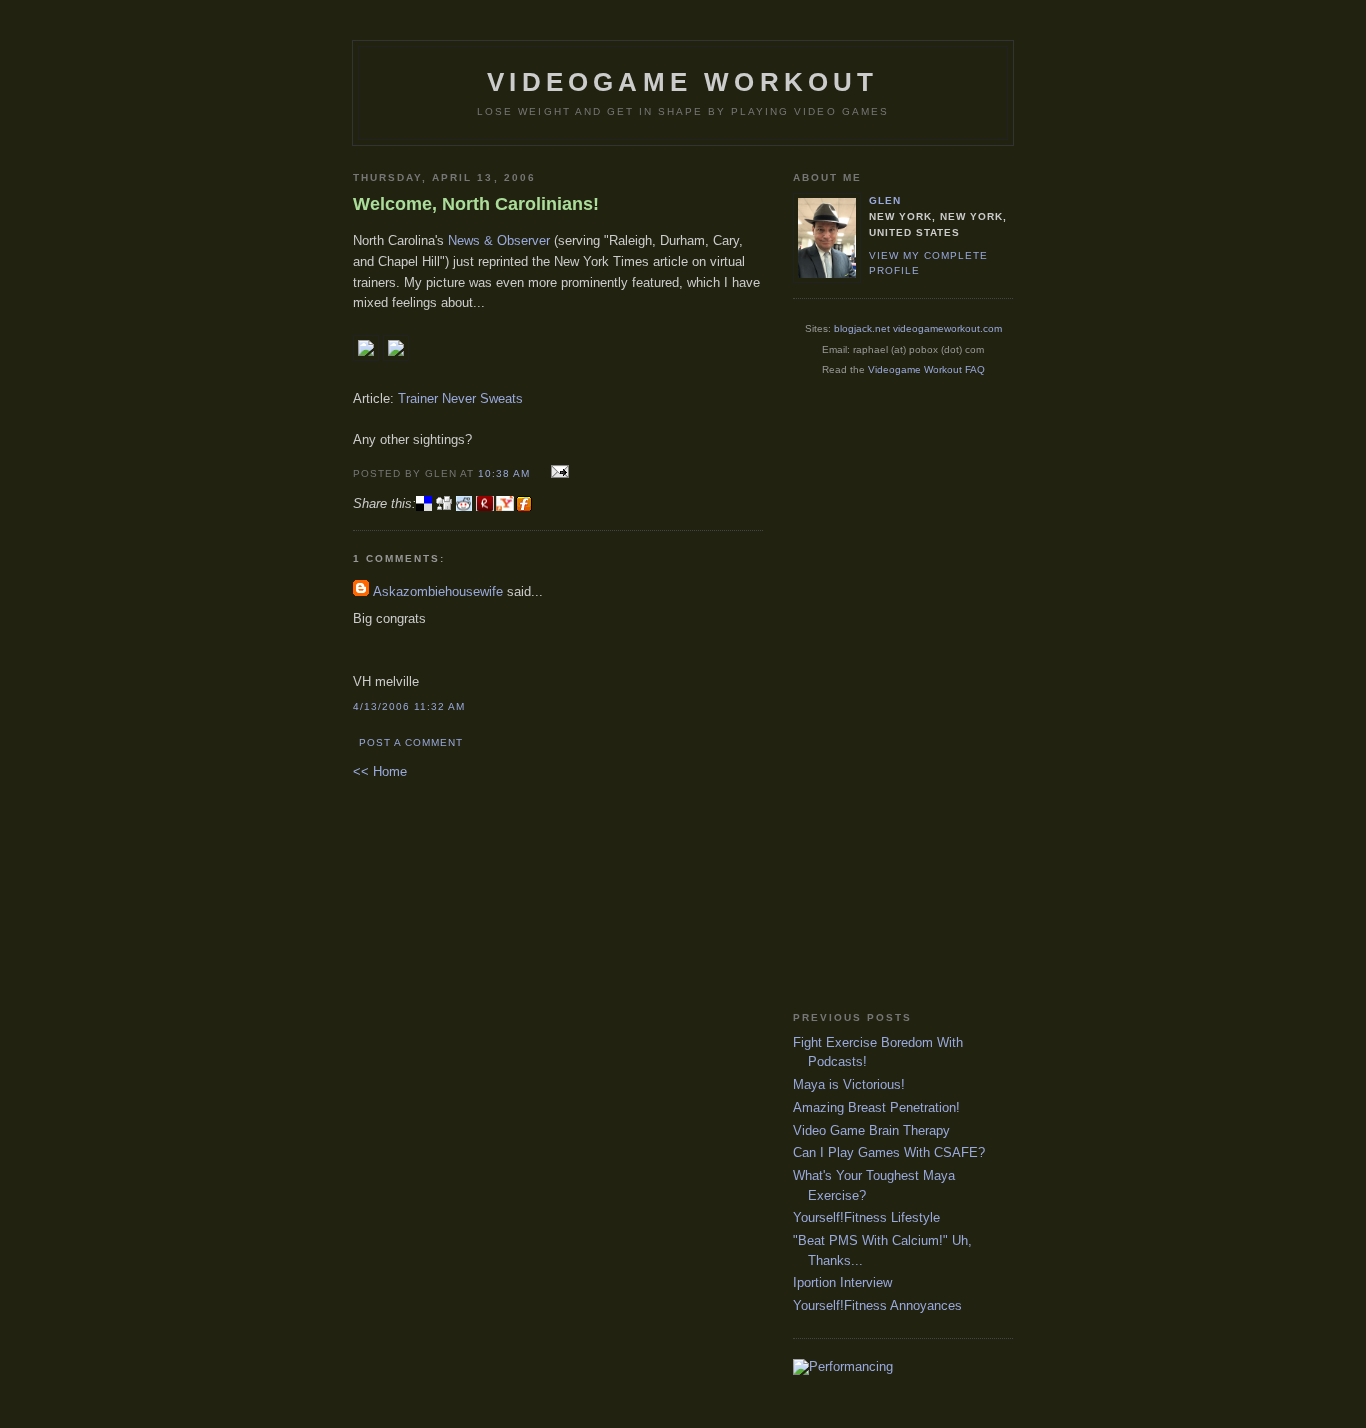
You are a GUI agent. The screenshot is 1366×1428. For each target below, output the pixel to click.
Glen (885, 200)
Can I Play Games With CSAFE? (889, 1152)
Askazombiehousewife (438, 591)
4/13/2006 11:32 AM (409, 706)
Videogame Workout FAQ (926, 369)
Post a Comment (411, 742)
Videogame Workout (682, 82)
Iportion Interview (842, 1282)
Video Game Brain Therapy (871, 1130)
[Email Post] (556, 472)
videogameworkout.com (947, 328)
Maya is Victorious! (849, 1084)
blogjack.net (862, 328)
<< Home (380, 771)
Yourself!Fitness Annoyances (877, 1305)
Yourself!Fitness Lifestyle (866, 1217)
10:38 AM (504, 473)
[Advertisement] (873, 693)
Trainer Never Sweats (460, 398)
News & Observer (499, 240)
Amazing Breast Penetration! (876, 1107)
